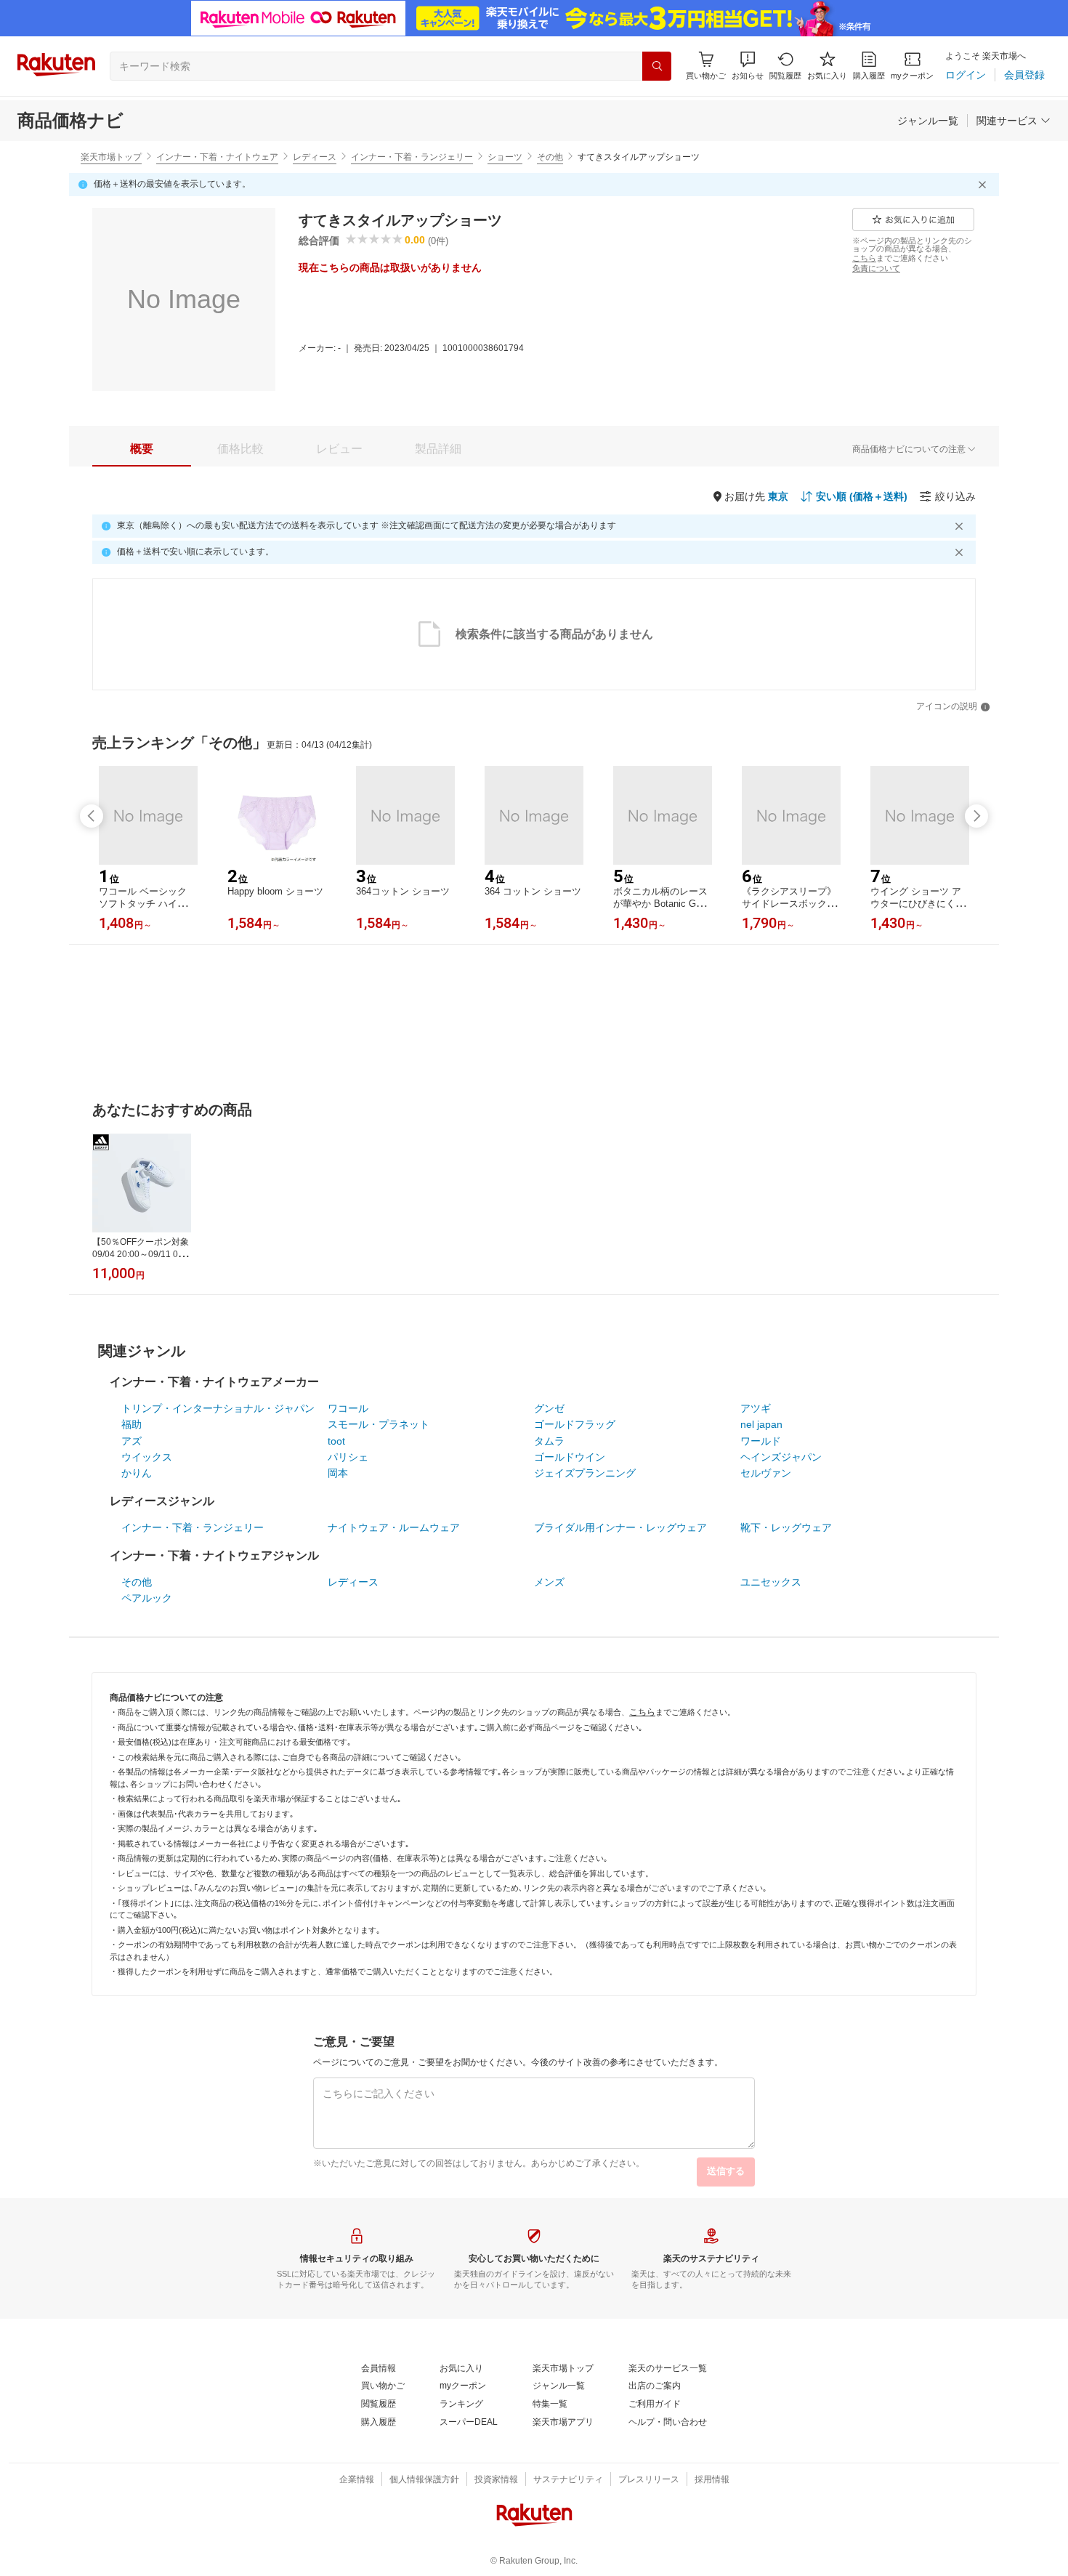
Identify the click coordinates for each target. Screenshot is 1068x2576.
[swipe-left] (92, 816)
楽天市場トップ (111, 157)
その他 (550, 157)
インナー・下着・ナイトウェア (217, 157)
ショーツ (505, 157)
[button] (748, 66)
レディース (315, 157)
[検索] (657, 66)
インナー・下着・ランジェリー (412, 157)
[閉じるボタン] (984, 185)
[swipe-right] (976, 816)
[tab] (142, 449)
